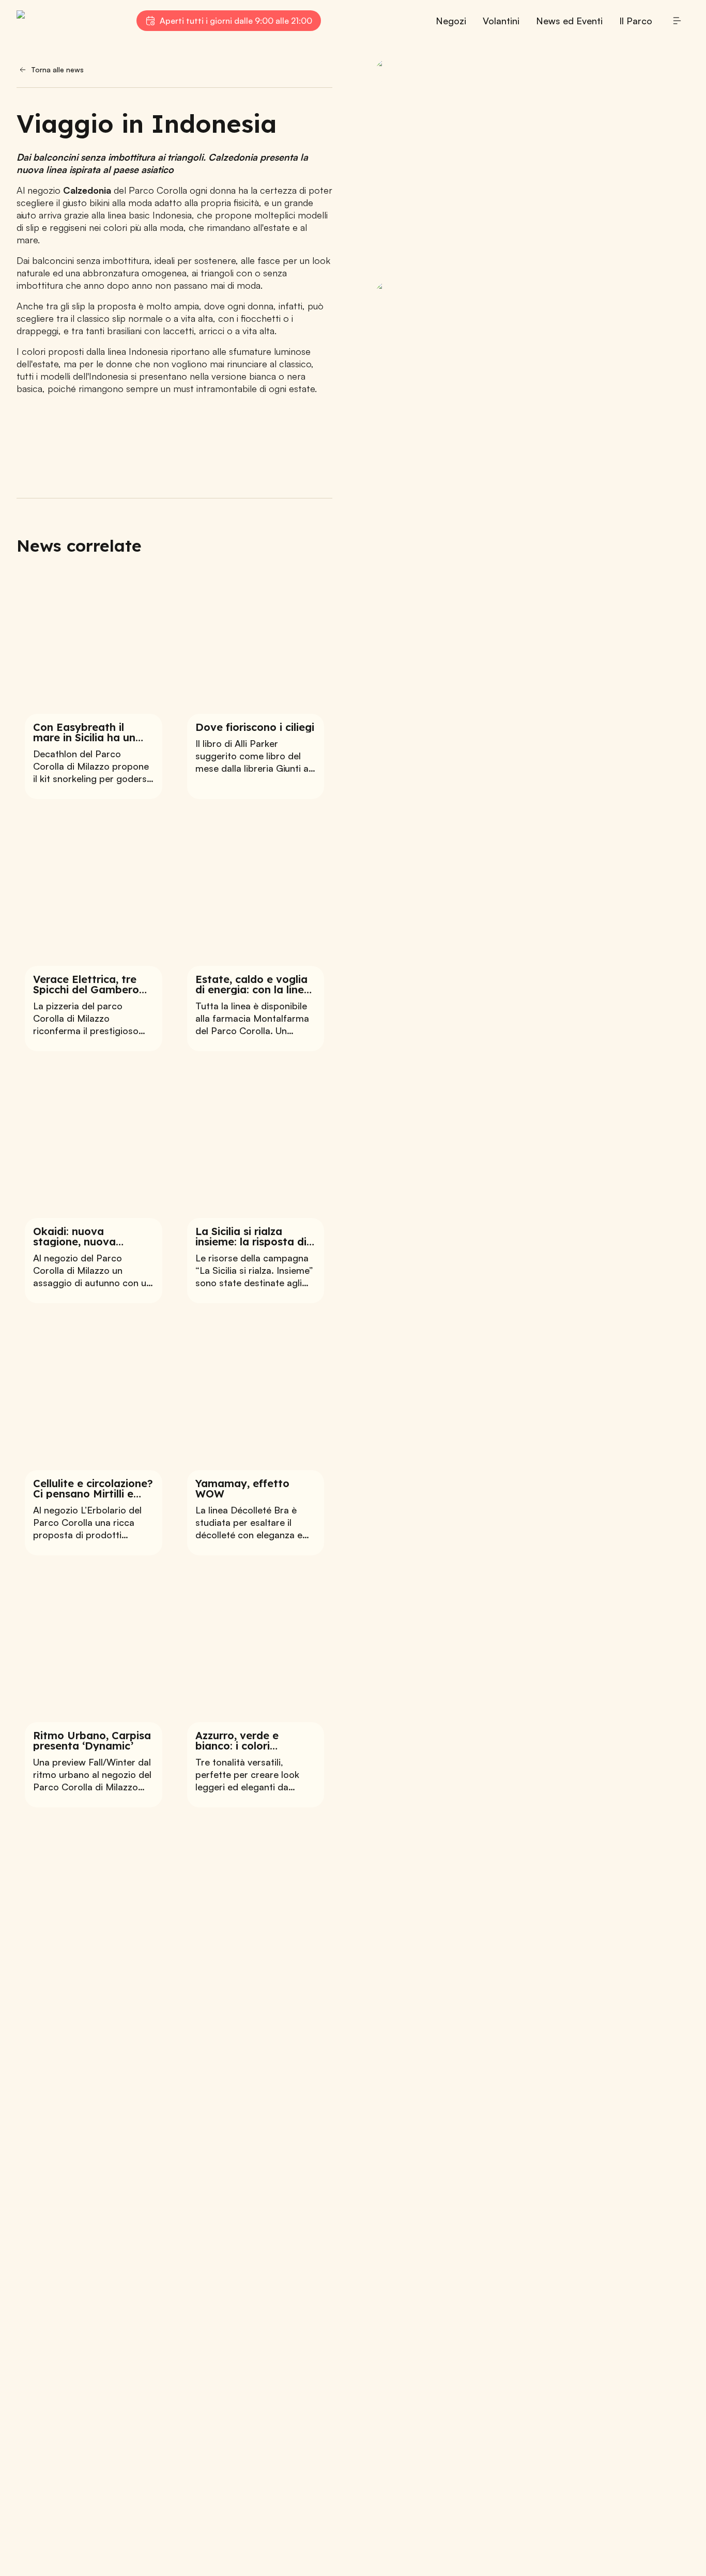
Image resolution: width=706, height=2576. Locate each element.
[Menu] (677, 21)
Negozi (451, 21)
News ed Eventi (569, 21)
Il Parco (636, 21)
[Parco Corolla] (68, 21)
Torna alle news (57, 69)
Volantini (501, 21)
